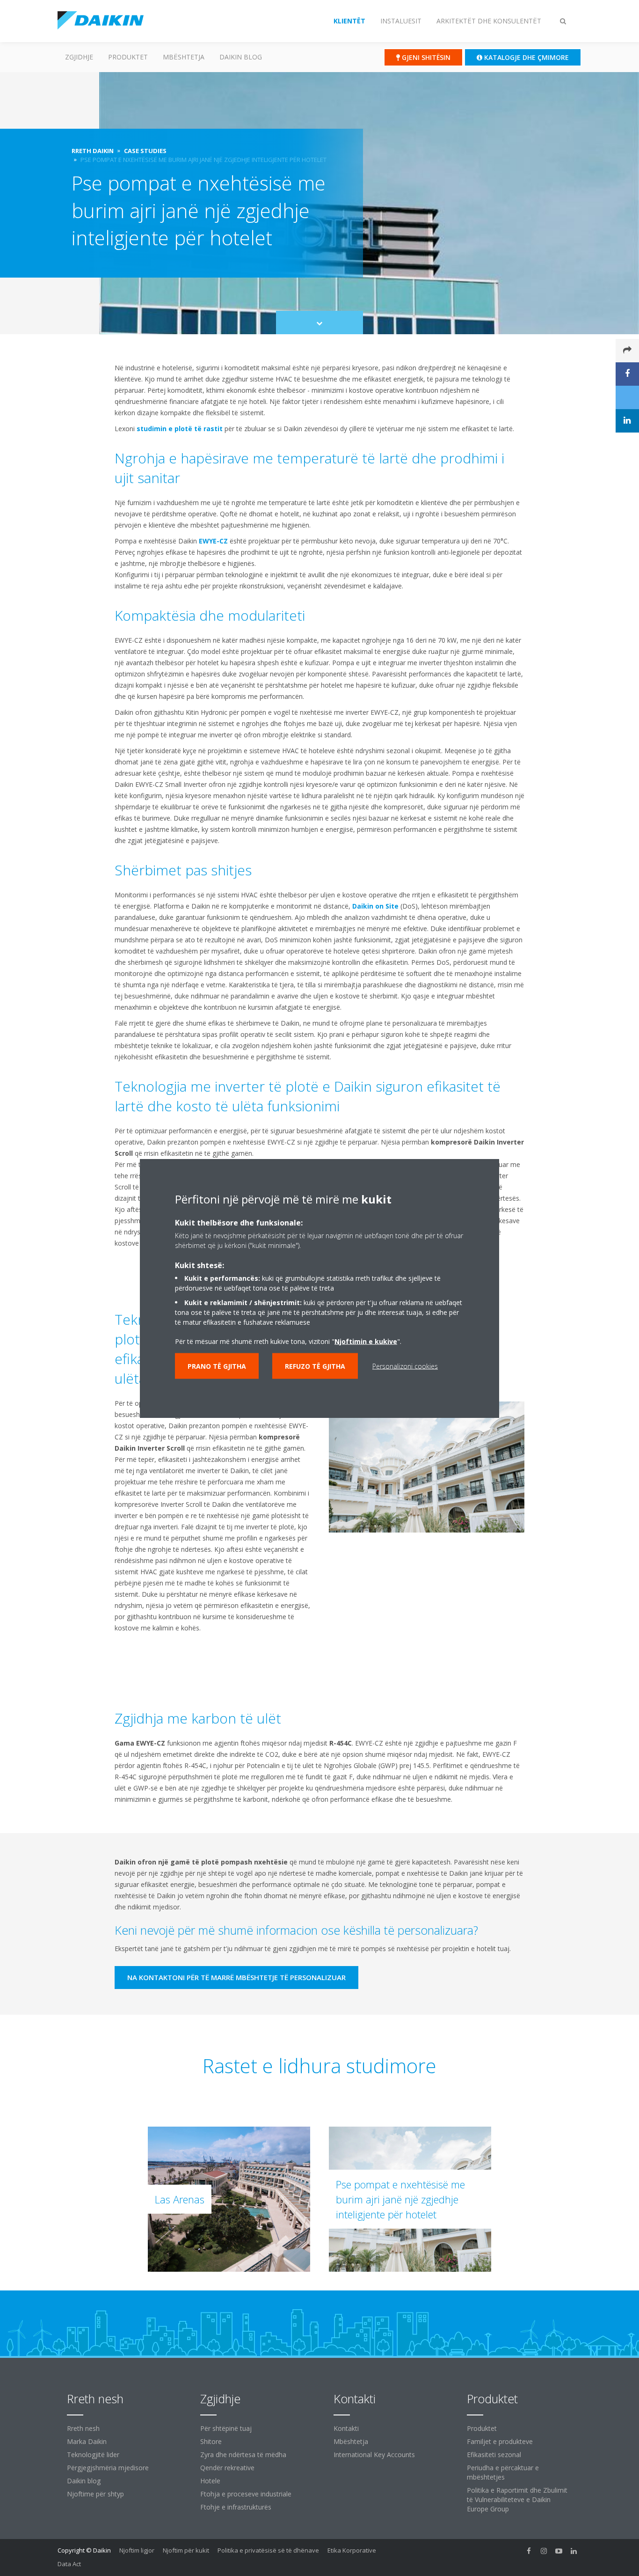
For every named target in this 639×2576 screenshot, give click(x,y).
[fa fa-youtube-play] (559, 2551)
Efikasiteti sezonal (494, 2455)
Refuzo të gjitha (315, 1366)
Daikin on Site (375, 906)
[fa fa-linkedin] (574, 2551)
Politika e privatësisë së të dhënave (268, 2550)
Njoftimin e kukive (366, 1341)
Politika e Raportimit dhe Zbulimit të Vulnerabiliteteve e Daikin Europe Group (517, 2499)
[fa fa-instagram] (544, 2551)
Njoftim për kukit (186, 2550)
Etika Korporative (352, 2550)
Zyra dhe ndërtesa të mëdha (243, 2455)
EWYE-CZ (213, 541)
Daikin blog (241, 57)
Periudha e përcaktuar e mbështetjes (503, 2472)
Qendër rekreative (227, 2468)
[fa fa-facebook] (529, 2551)
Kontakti (346, 2428)
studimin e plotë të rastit (180, 429)
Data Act (69, 2564)
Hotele (210, 2481)
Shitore (211, 2441)
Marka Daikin (87, 2441)
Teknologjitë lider (93, 2455)
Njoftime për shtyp (95, 2494)
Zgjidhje (79, 57)
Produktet (128, 57)
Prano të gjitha (217, 1366)
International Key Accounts (374, 2455)
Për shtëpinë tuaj (226, 2428)
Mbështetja (184, 57)
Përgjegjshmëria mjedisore (108, 2468)
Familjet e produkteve (500, 2441)
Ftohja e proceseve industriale (246, 2494)
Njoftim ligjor (137, 2550)
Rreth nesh (83, 2428)
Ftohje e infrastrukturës (236, 2507)
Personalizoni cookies (405, 1366)
